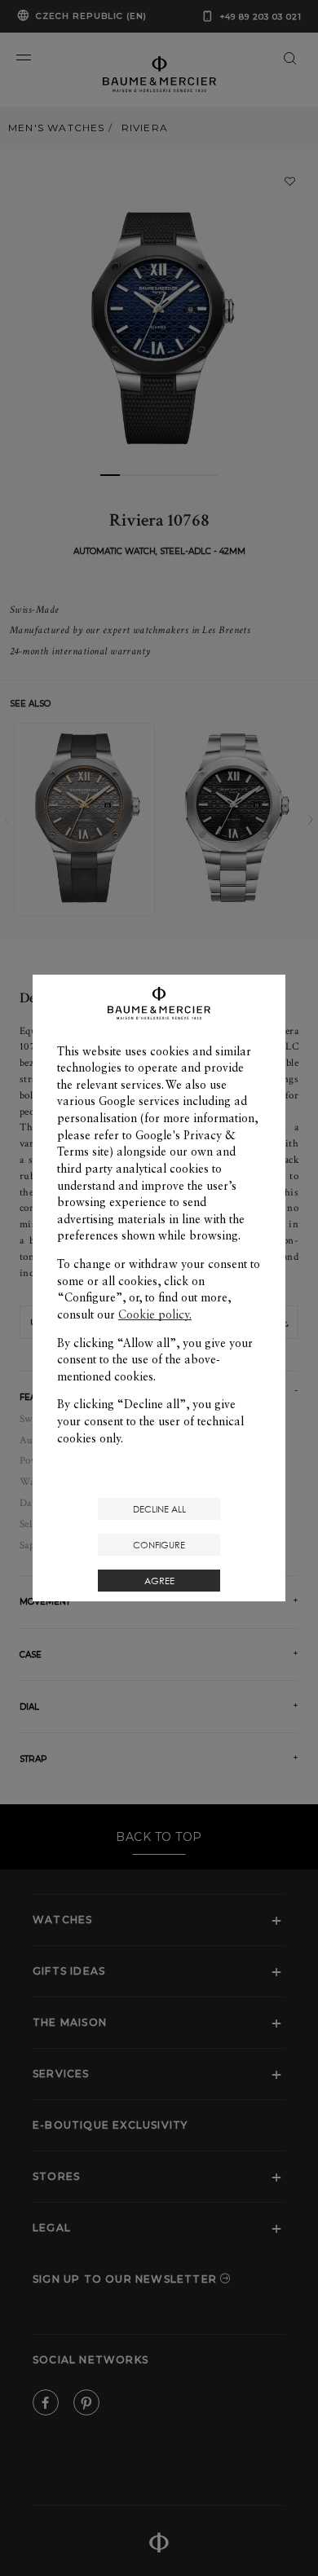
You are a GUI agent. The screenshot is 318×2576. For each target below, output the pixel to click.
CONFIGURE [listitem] (159, 1545)
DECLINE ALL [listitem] (159, 1509)
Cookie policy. (155, 1314)
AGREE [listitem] (159, 1581)
